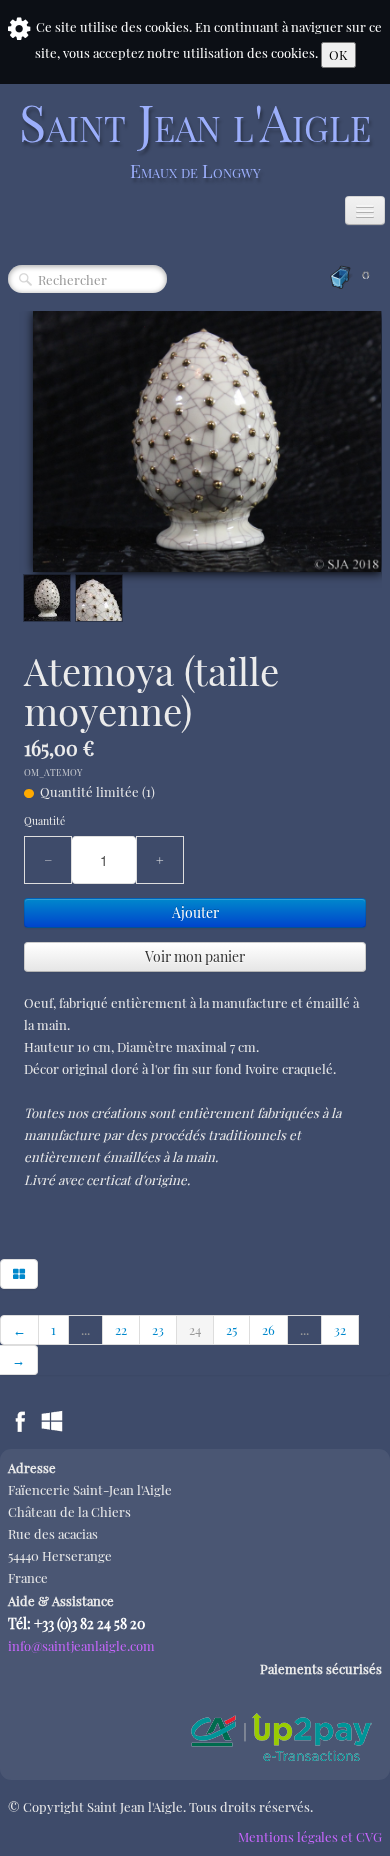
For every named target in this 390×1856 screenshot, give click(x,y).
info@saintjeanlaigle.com (81, 1645)
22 (121, 1329)
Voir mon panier (195, 956)
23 (158, 1329)
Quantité (44, 821)
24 (195, 1329)
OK (338, 54)
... (85, 1329)
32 (340, 1329)
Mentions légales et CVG (310, 1836)
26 (268, 1329)
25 (231, 1329)
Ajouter (195, 912)
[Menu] (365, 210)
